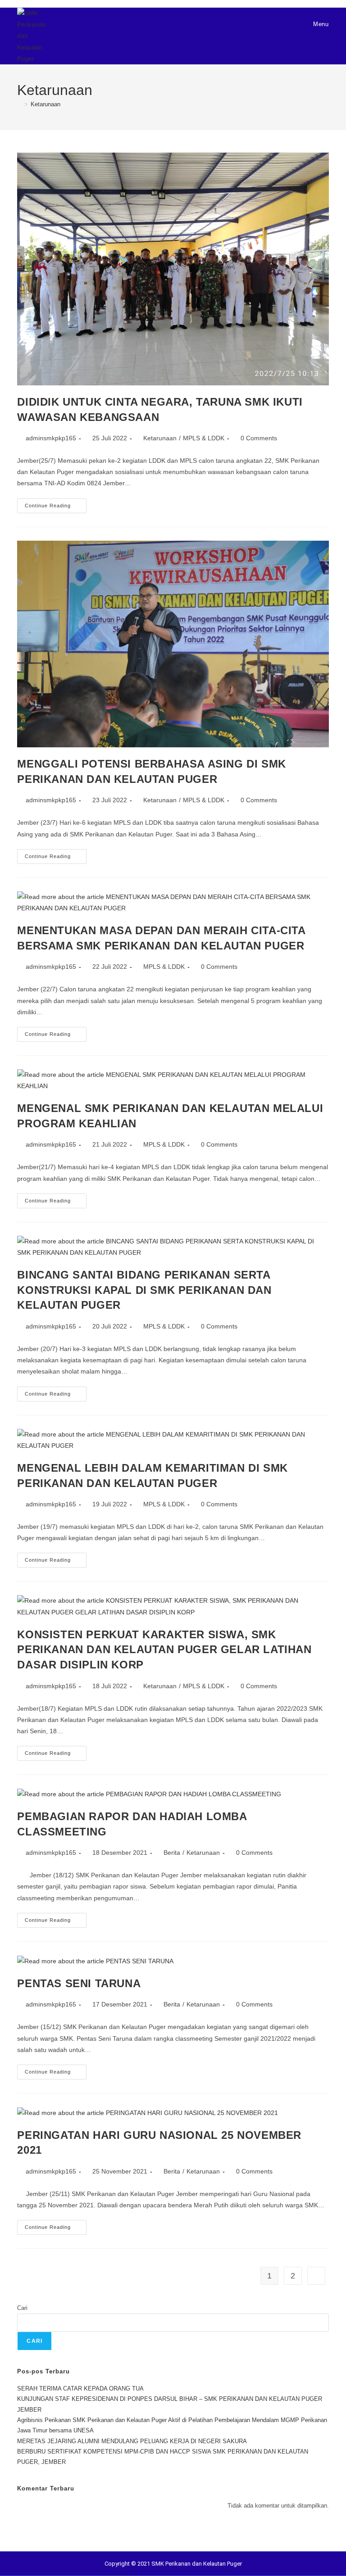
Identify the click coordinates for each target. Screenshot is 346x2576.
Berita (172, 1853)
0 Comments (259, 438)
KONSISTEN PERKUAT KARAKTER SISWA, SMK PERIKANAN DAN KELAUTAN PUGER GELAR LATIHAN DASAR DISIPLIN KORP (164, 1650)
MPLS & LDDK (204, 438)
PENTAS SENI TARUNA (79, 1983)
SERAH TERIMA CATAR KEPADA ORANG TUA (80, 2388)
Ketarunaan (46, 104)
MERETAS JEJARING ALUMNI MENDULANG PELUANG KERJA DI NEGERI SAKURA (132, 2441)
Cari (22, 2308)
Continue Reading (56, 503)
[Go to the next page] (316, 2276)
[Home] (19, 104)
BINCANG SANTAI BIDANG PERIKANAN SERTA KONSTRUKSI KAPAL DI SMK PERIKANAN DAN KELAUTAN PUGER (144, 1290)
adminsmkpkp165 (51, 438)
